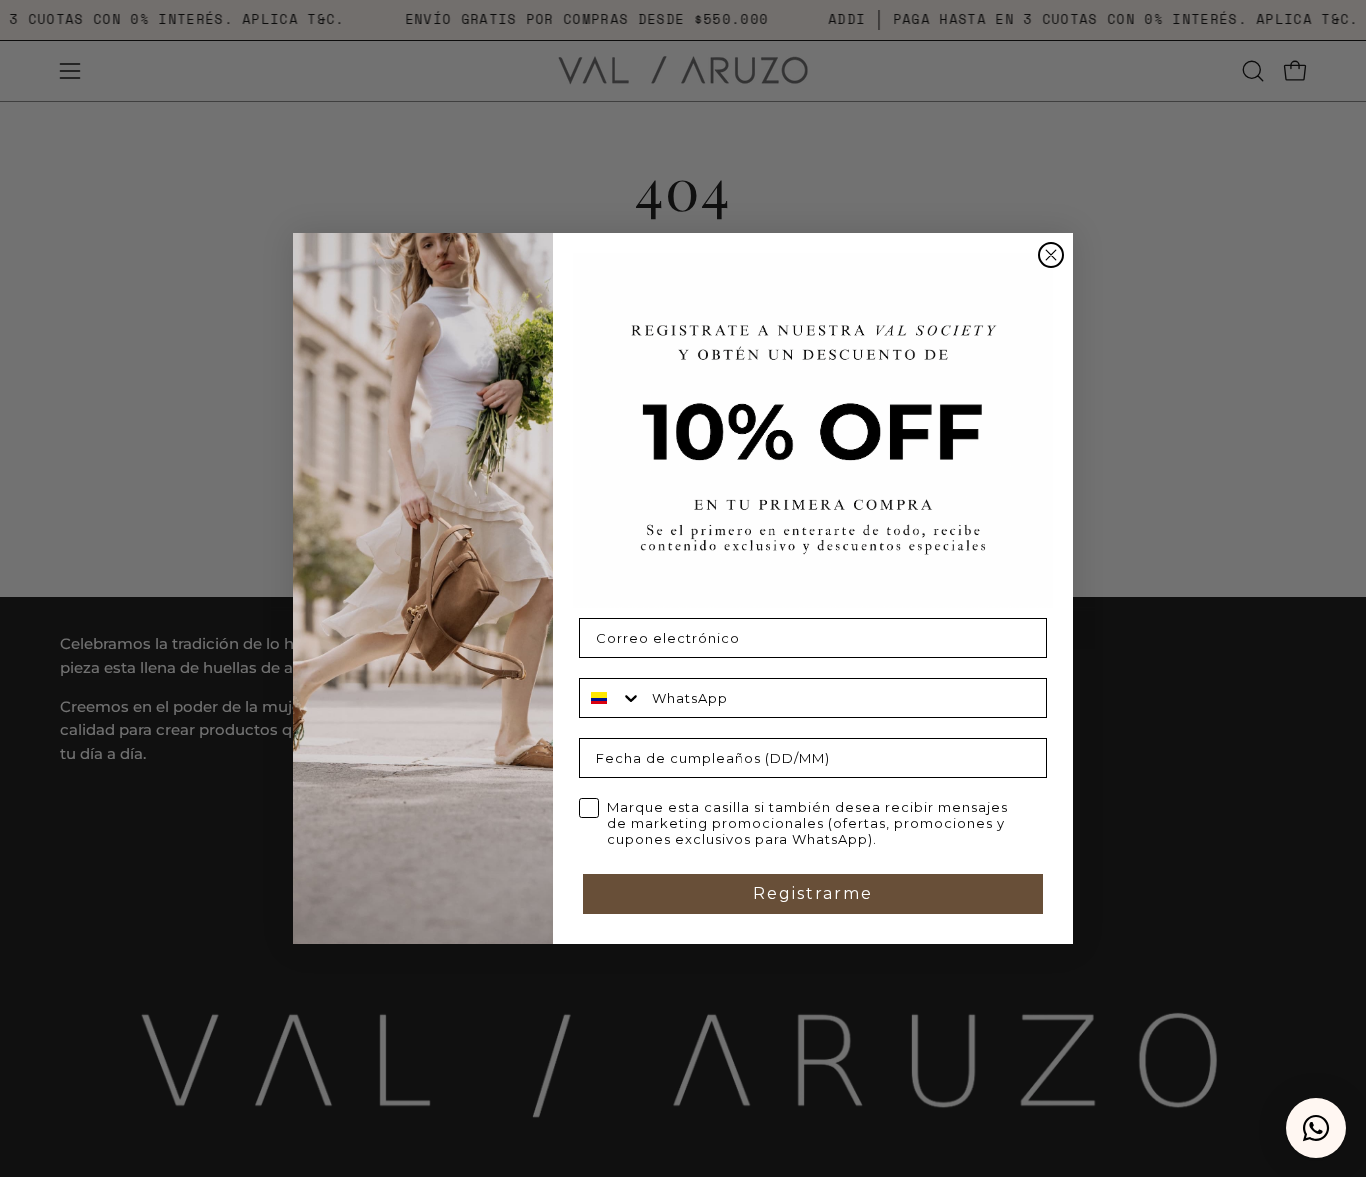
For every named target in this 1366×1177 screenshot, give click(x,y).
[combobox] (611, 698)
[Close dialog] (1051, 255)
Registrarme (813, 893)
